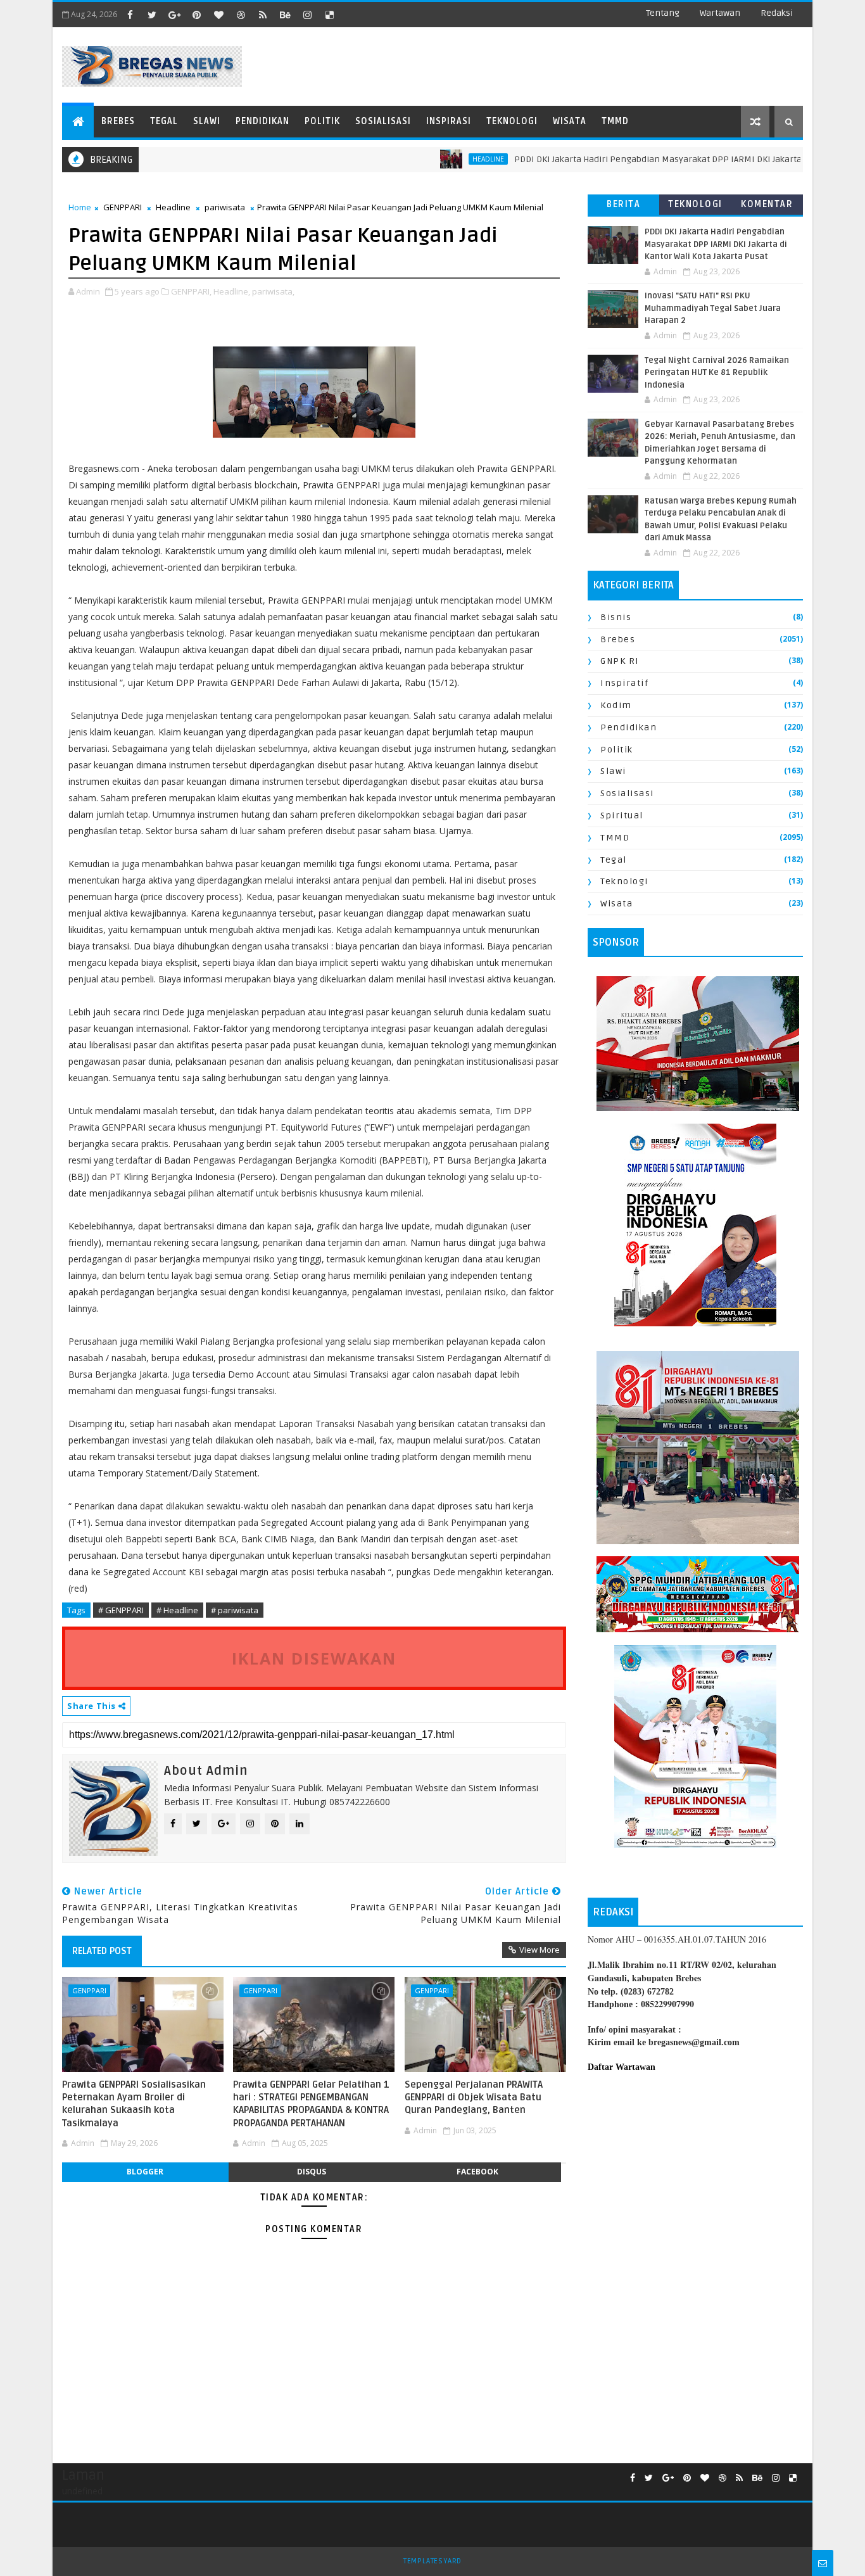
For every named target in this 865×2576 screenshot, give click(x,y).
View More (540, 1950)
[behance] (285, 15)
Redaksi (777, 13)
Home (80, 207)
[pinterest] (196, 15)
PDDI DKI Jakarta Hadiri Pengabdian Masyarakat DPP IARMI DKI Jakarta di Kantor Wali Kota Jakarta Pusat (716, 244)
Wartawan (720, 13)
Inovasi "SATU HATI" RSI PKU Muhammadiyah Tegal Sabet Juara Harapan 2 (713, 308)
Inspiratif (624, 683)
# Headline (177, 1610)
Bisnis (616, 617)
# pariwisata (235, 1610)
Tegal (164, 121)
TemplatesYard (432, 2561)
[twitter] (152, 15)
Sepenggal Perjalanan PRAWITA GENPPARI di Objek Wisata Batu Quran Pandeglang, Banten (474, 2097)
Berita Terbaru (623, 207)
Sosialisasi (383, 121)
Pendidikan (262, 121)
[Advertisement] (695, 2187)
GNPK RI (620, 661)
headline (436, 159)
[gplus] (174, 15)
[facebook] (130, 15)
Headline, (232, 291)
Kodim (616, 705)
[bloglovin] (218, 15)
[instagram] (307, 15)
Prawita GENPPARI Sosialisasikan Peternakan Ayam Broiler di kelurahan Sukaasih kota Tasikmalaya (134, 2104)
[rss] (263, 15)
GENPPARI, (191, 291)
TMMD (615, 121)
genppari (89, 1990)
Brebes (118, 121)
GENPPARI (123, 207)
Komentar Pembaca (767, 207)
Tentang (663, 13)
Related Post (102, 1951)
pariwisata (225, 207)
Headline (173, 207)
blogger (145, 2172)
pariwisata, (273, 291)
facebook (477, 2172)
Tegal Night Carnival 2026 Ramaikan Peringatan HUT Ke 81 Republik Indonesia (717, 373)
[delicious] (329, 15)
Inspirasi (449, 121)
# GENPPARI (121, 1610)
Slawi (207, 121)
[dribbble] (241, 15)
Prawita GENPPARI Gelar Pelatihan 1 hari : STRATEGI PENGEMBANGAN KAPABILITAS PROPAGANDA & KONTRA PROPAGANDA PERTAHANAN (311, 2104)
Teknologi (512, 121)
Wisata (570, 121)
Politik (322, 121)
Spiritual (622, 815)
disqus (312, 2172)
